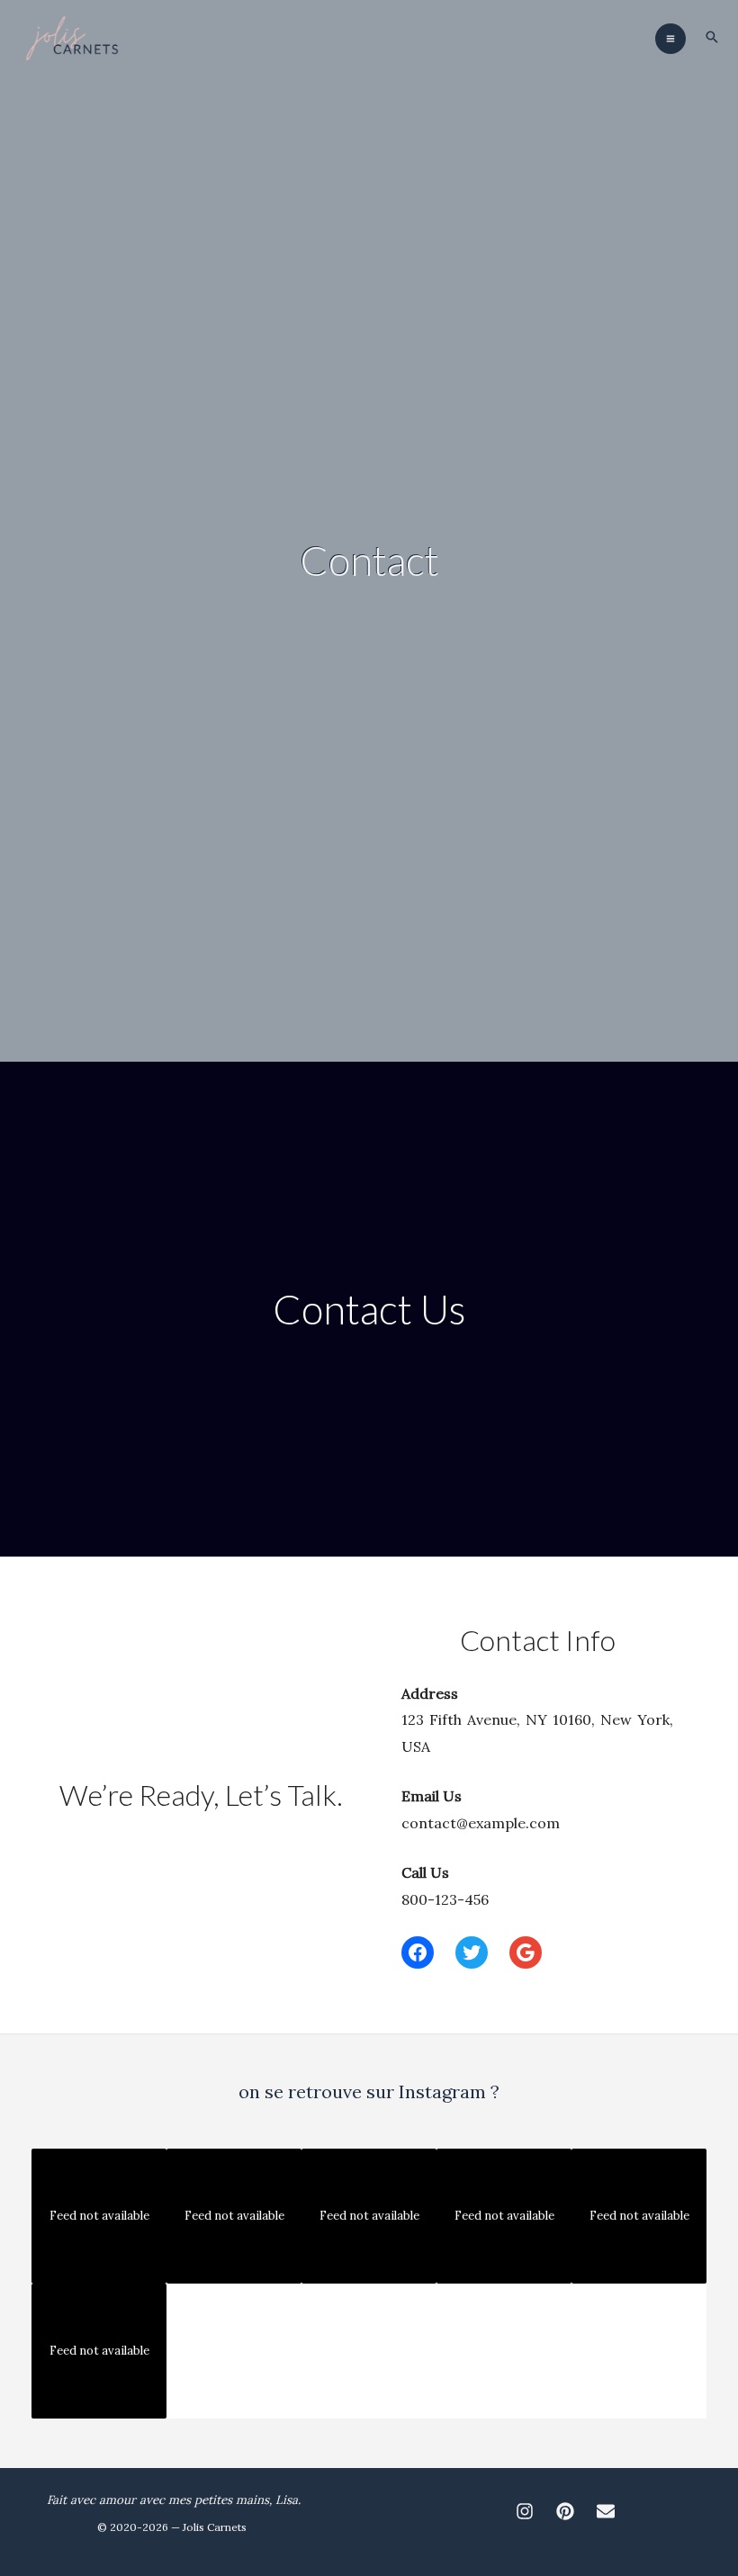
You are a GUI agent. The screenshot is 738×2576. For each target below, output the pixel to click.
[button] (712, 38)
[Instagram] (525, 2511)
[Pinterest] (565, 2511)
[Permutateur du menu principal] (670, 39)
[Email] (606, 2511)
